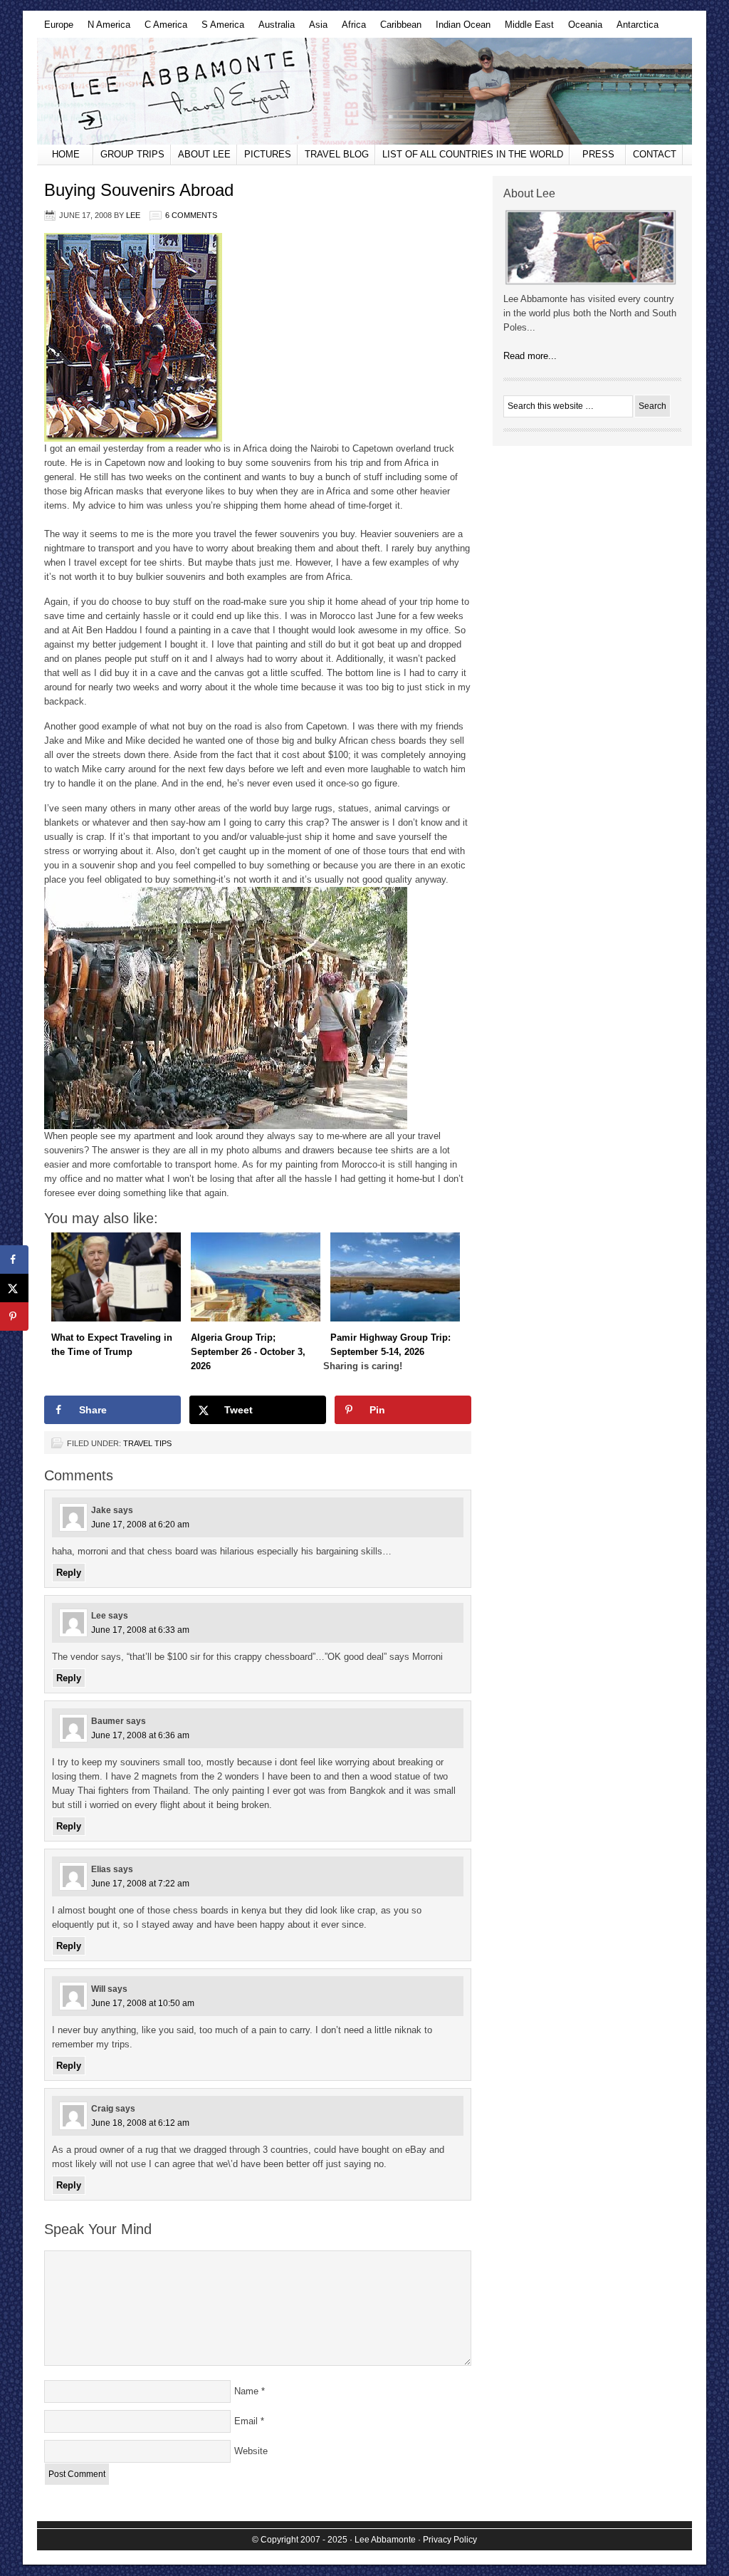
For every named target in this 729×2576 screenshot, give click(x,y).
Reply (69, 1573)
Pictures (268, 154)
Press (598, 154)
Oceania (582, 28)
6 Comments (191, 215)
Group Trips (132, 154)
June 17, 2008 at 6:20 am (140, 1525)
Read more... (530, 356)
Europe (55, 28)
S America (219, 28)
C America (162, 28)
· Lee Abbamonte (383, 2540)
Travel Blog (337, 154)
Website (251, 2451)
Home (66, 154)
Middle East (526, 28)
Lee (133, 215)
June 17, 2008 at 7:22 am (140, 1884)
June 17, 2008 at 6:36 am (140, 1735)
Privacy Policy (450, 2540)
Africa (350, 28)
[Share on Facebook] (14, 1260)
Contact (655, 154)
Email (246, 2421)
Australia (273, 28)
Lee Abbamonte (364, 91)
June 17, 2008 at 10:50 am (143, 2003)
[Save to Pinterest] (14, 1316)
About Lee (204, 154)
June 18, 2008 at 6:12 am (140, 2123)
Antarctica (634, 28)
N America (105, 28)
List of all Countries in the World (473, 154)
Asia (315, 28)
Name (246, 2391)
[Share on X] (14, 1288)
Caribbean (397, 28)
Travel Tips (147, 1443)
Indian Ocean (460, 28)
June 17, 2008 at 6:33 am (140, 1630)
